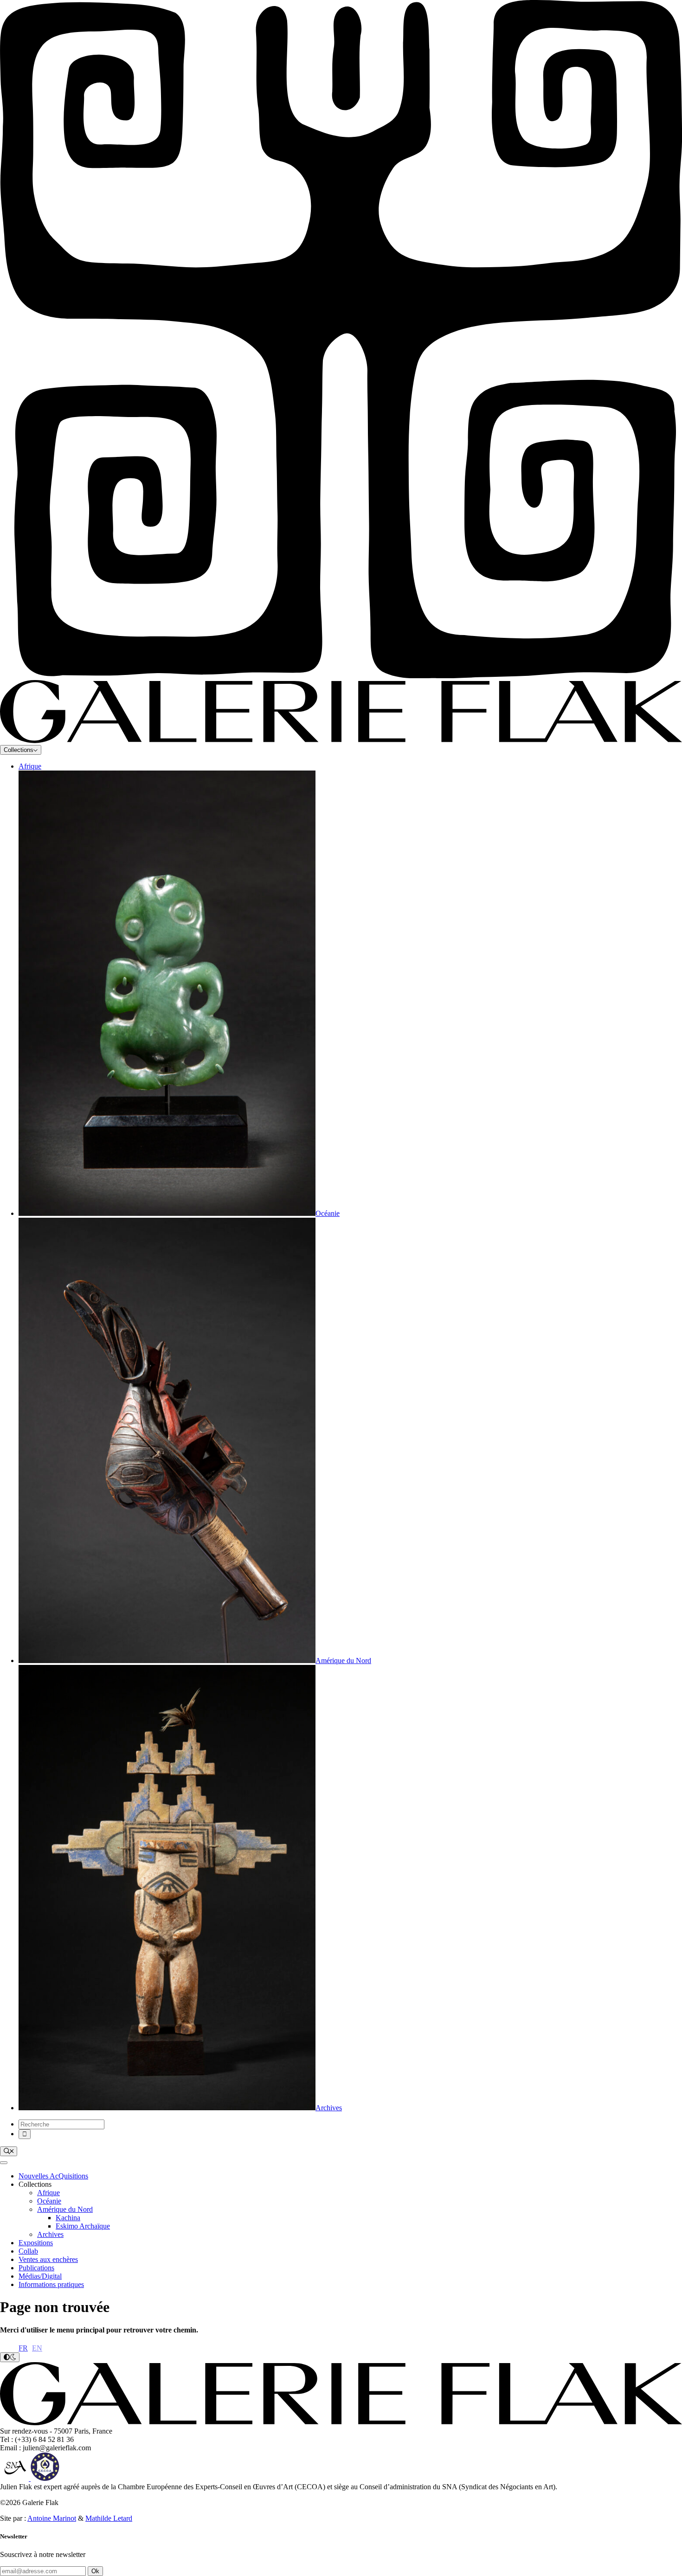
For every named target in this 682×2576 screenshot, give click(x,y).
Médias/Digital (40, 2276)
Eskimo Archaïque (83, 2226)
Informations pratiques (51, 2284)
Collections (19, 750)
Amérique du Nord (65, 2209)
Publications (36, 2268)
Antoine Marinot (52, 2518)
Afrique (30, 766)
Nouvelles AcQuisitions (53, 2176)
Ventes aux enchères (48, 2259)
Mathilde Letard (109, 2518)
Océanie (49, 2201)
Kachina (68, 2218)
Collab (28, 2251)
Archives (50, 2234)
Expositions (36, 2243)
